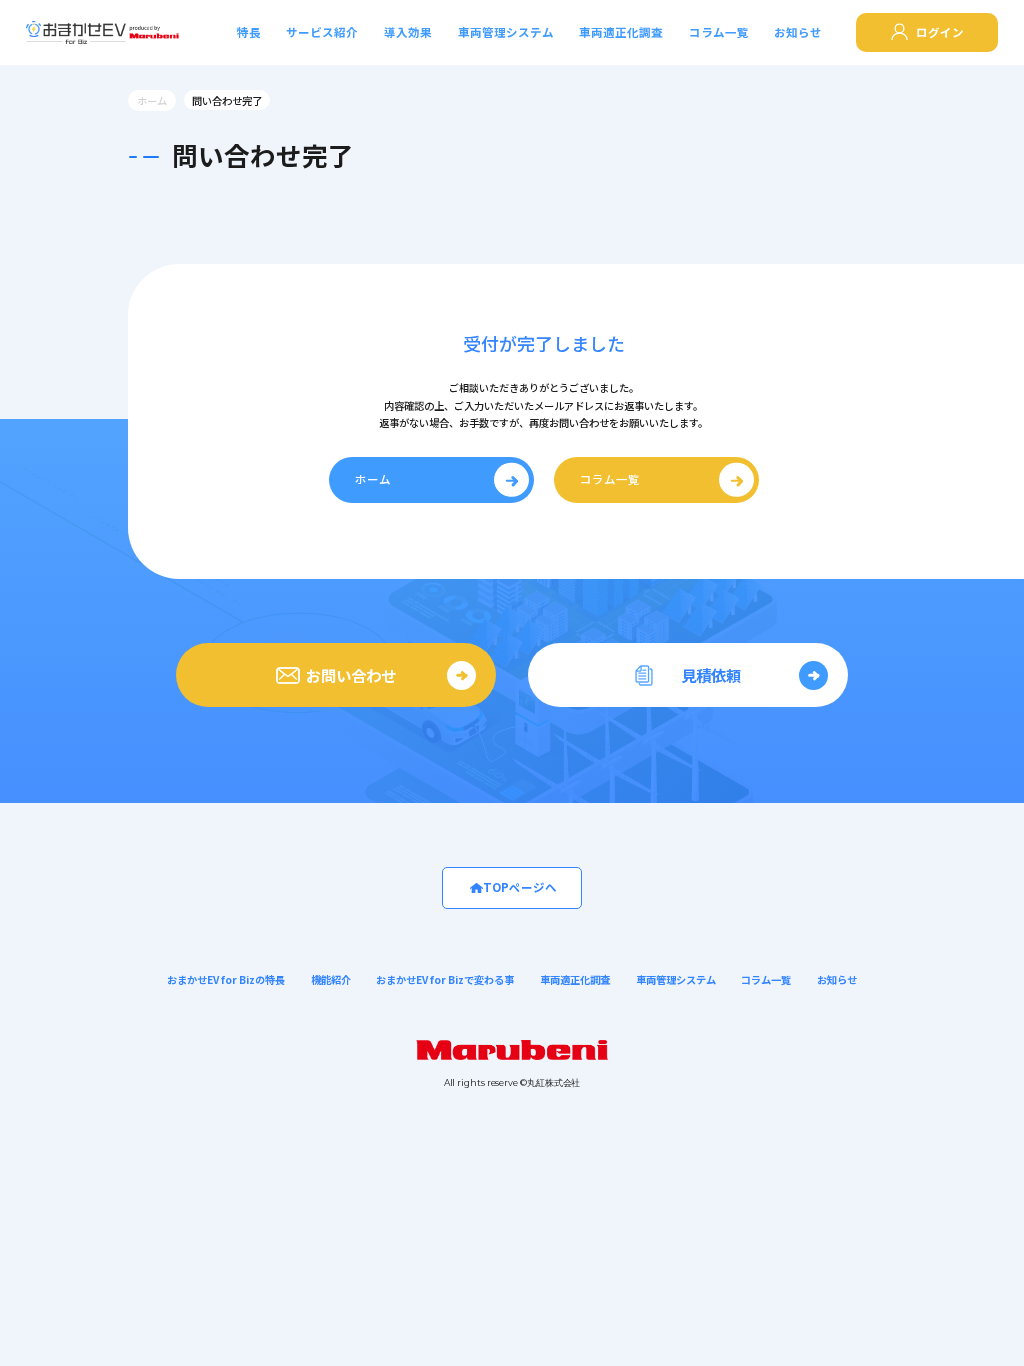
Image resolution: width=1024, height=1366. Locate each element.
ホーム (152, 100)
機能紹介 (331, 979)
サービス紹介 (322, 32)
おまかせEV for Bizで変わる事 (445, 979)
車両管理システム (506, 32)
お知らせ (798, 32)
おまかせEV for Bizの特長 (226, 979)
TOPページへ (520, 887)
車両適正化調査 (621, 32)
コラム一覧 (719, 32)
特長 (249, 32)
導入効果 (408, 32)
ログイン (940, 32)
